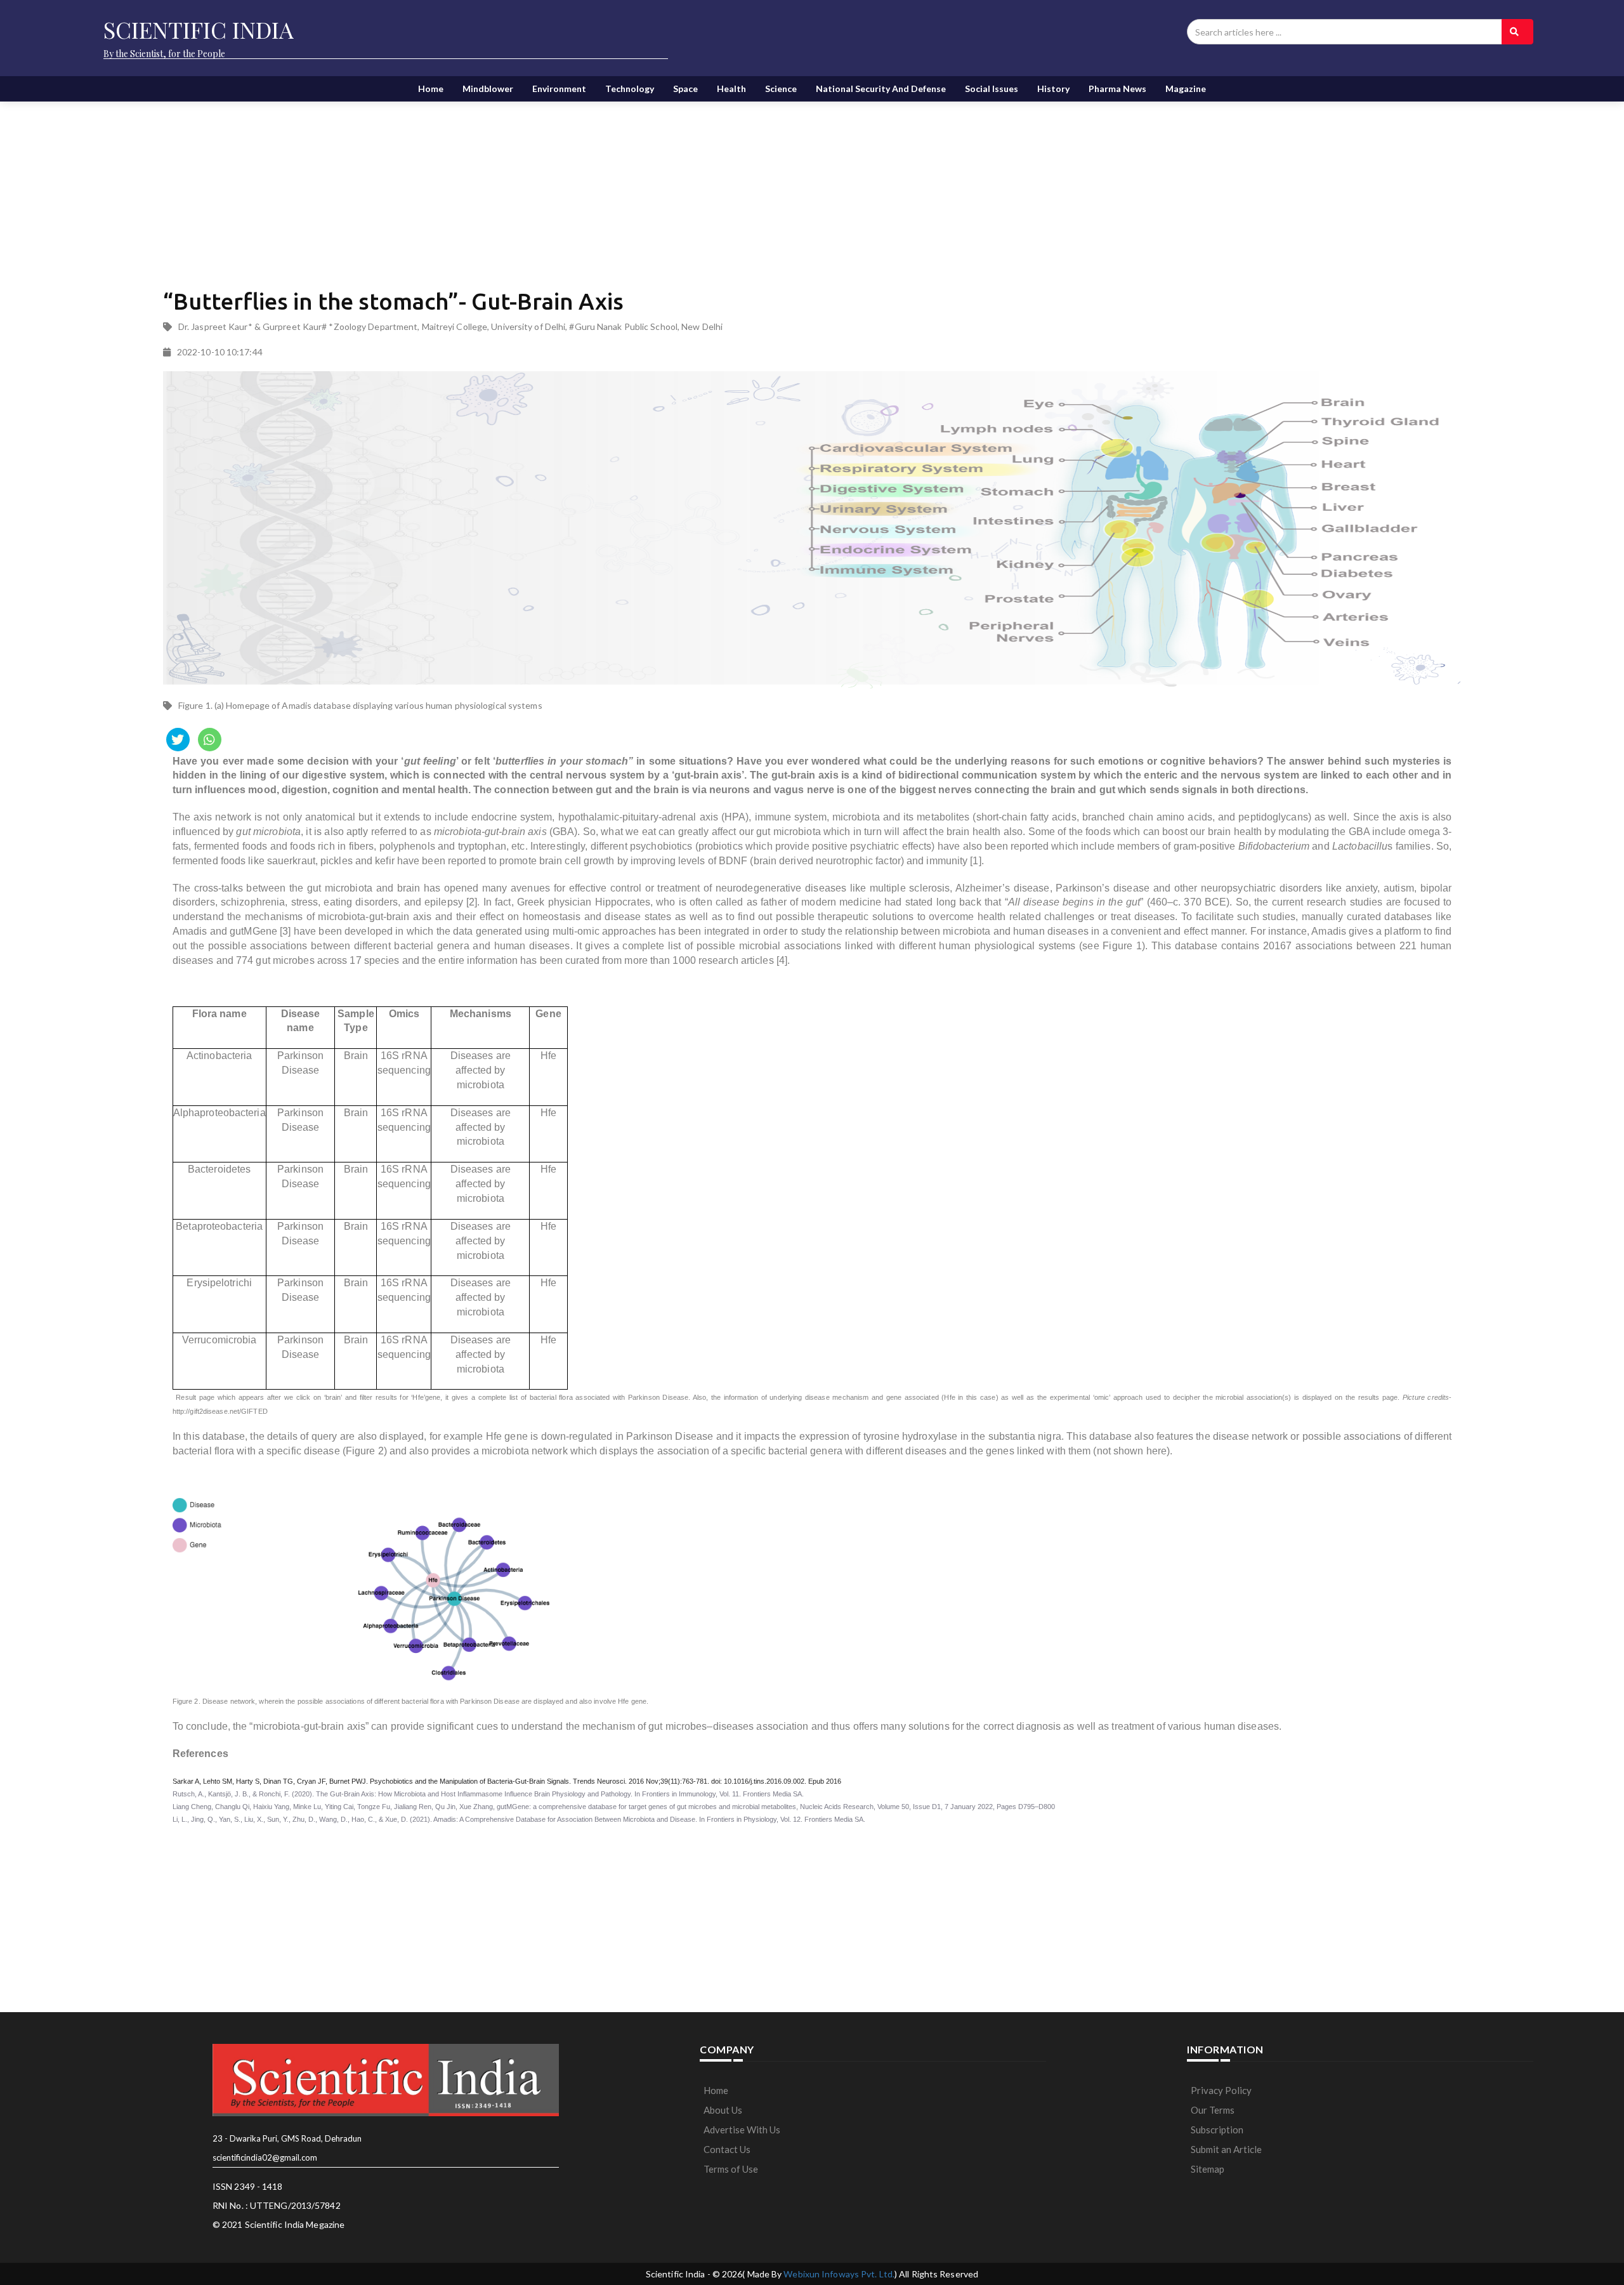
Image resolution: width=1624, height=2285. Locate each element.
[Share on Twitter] (178, 740)
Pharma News (1117, 89)
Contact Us (727, 2149)
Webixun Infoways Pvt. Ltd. (839, 2274)
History (1053, 89)
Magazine (1186, 89)
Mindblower (488, 89)
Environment (559, 89)
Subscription (1217, 2130)
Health (731, 89)
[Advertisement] (471, 184)
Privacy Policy (1221, 2090)
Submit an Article (1226, 2149)
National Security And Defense (881, 89)
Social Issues (992, 89)
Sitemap (1208, 2169)
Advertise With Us (742, 2130)
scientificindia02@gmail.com (265, 2157)
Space (685, 89)
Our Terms (1213, 2110)
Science (781, 89)
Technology (630, 89)
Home (431, 89)
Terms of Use (731, 2169)
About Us (723, 2110)
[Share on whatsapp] (210, 740)
